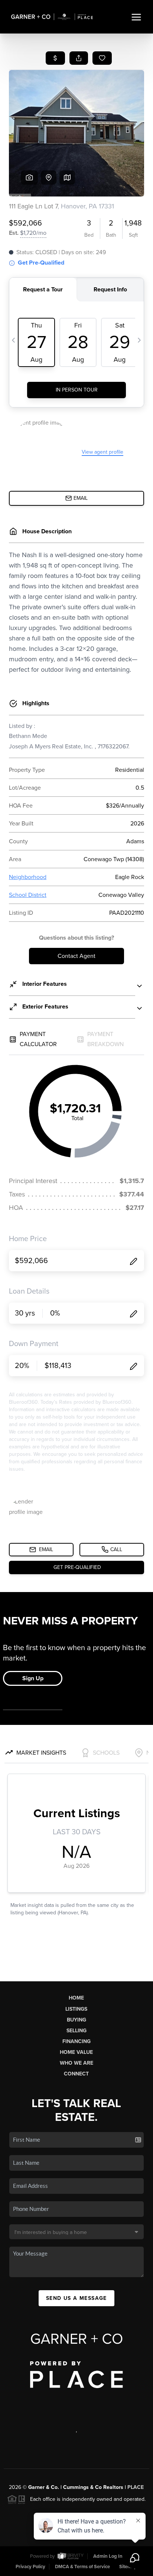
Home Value (76, 2052)
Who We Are (76, 2063)
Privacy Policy (30, 2567)
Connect (76, 2074)
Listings (76, 2009)
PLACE (136, 2487)
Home (76, 1998)
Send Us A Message (76, 2298)
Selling (76, 2031)
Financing (76, 2041)
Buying (76, 2020)
